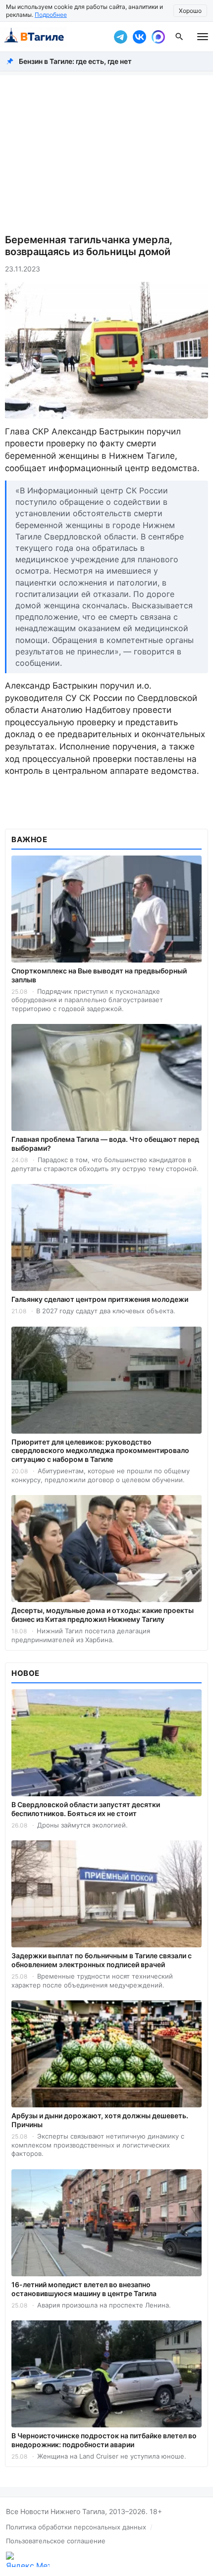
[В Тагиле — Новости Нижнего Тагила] (54, 37)
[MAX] (158, 37)
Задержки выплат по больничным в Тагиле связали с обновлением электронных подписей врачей (102, 1960)
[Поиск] (179, 37)
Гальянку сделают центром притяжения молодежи (100, 1299)
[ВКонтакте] (139, 37)
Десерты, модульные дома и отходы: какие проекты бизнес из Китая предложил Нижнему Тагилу (103, 1615)
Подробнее (51, 15)
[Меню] (203, 37)
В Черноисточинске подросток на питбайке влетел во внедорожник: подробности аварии (104, 2440)
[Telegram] (120, 37)
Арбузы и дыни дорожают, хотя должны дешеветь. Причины (100, 2120)
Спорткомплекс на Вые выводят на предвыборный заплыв (99, 975)
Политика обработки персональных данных (76, 2527)
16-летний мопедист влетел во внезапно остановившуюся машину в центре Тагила (84, 2289)
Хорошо (190, 11)
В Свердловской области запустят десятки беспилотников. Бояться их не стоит (86, 1809)
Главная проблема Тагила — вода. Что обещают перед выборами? (105, 1144)
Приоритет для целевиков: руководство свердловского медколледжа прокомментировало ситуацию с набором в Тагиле (100, 1451)
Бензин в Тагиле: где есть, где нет (75, 61)
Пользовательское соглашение (56, 2541)
